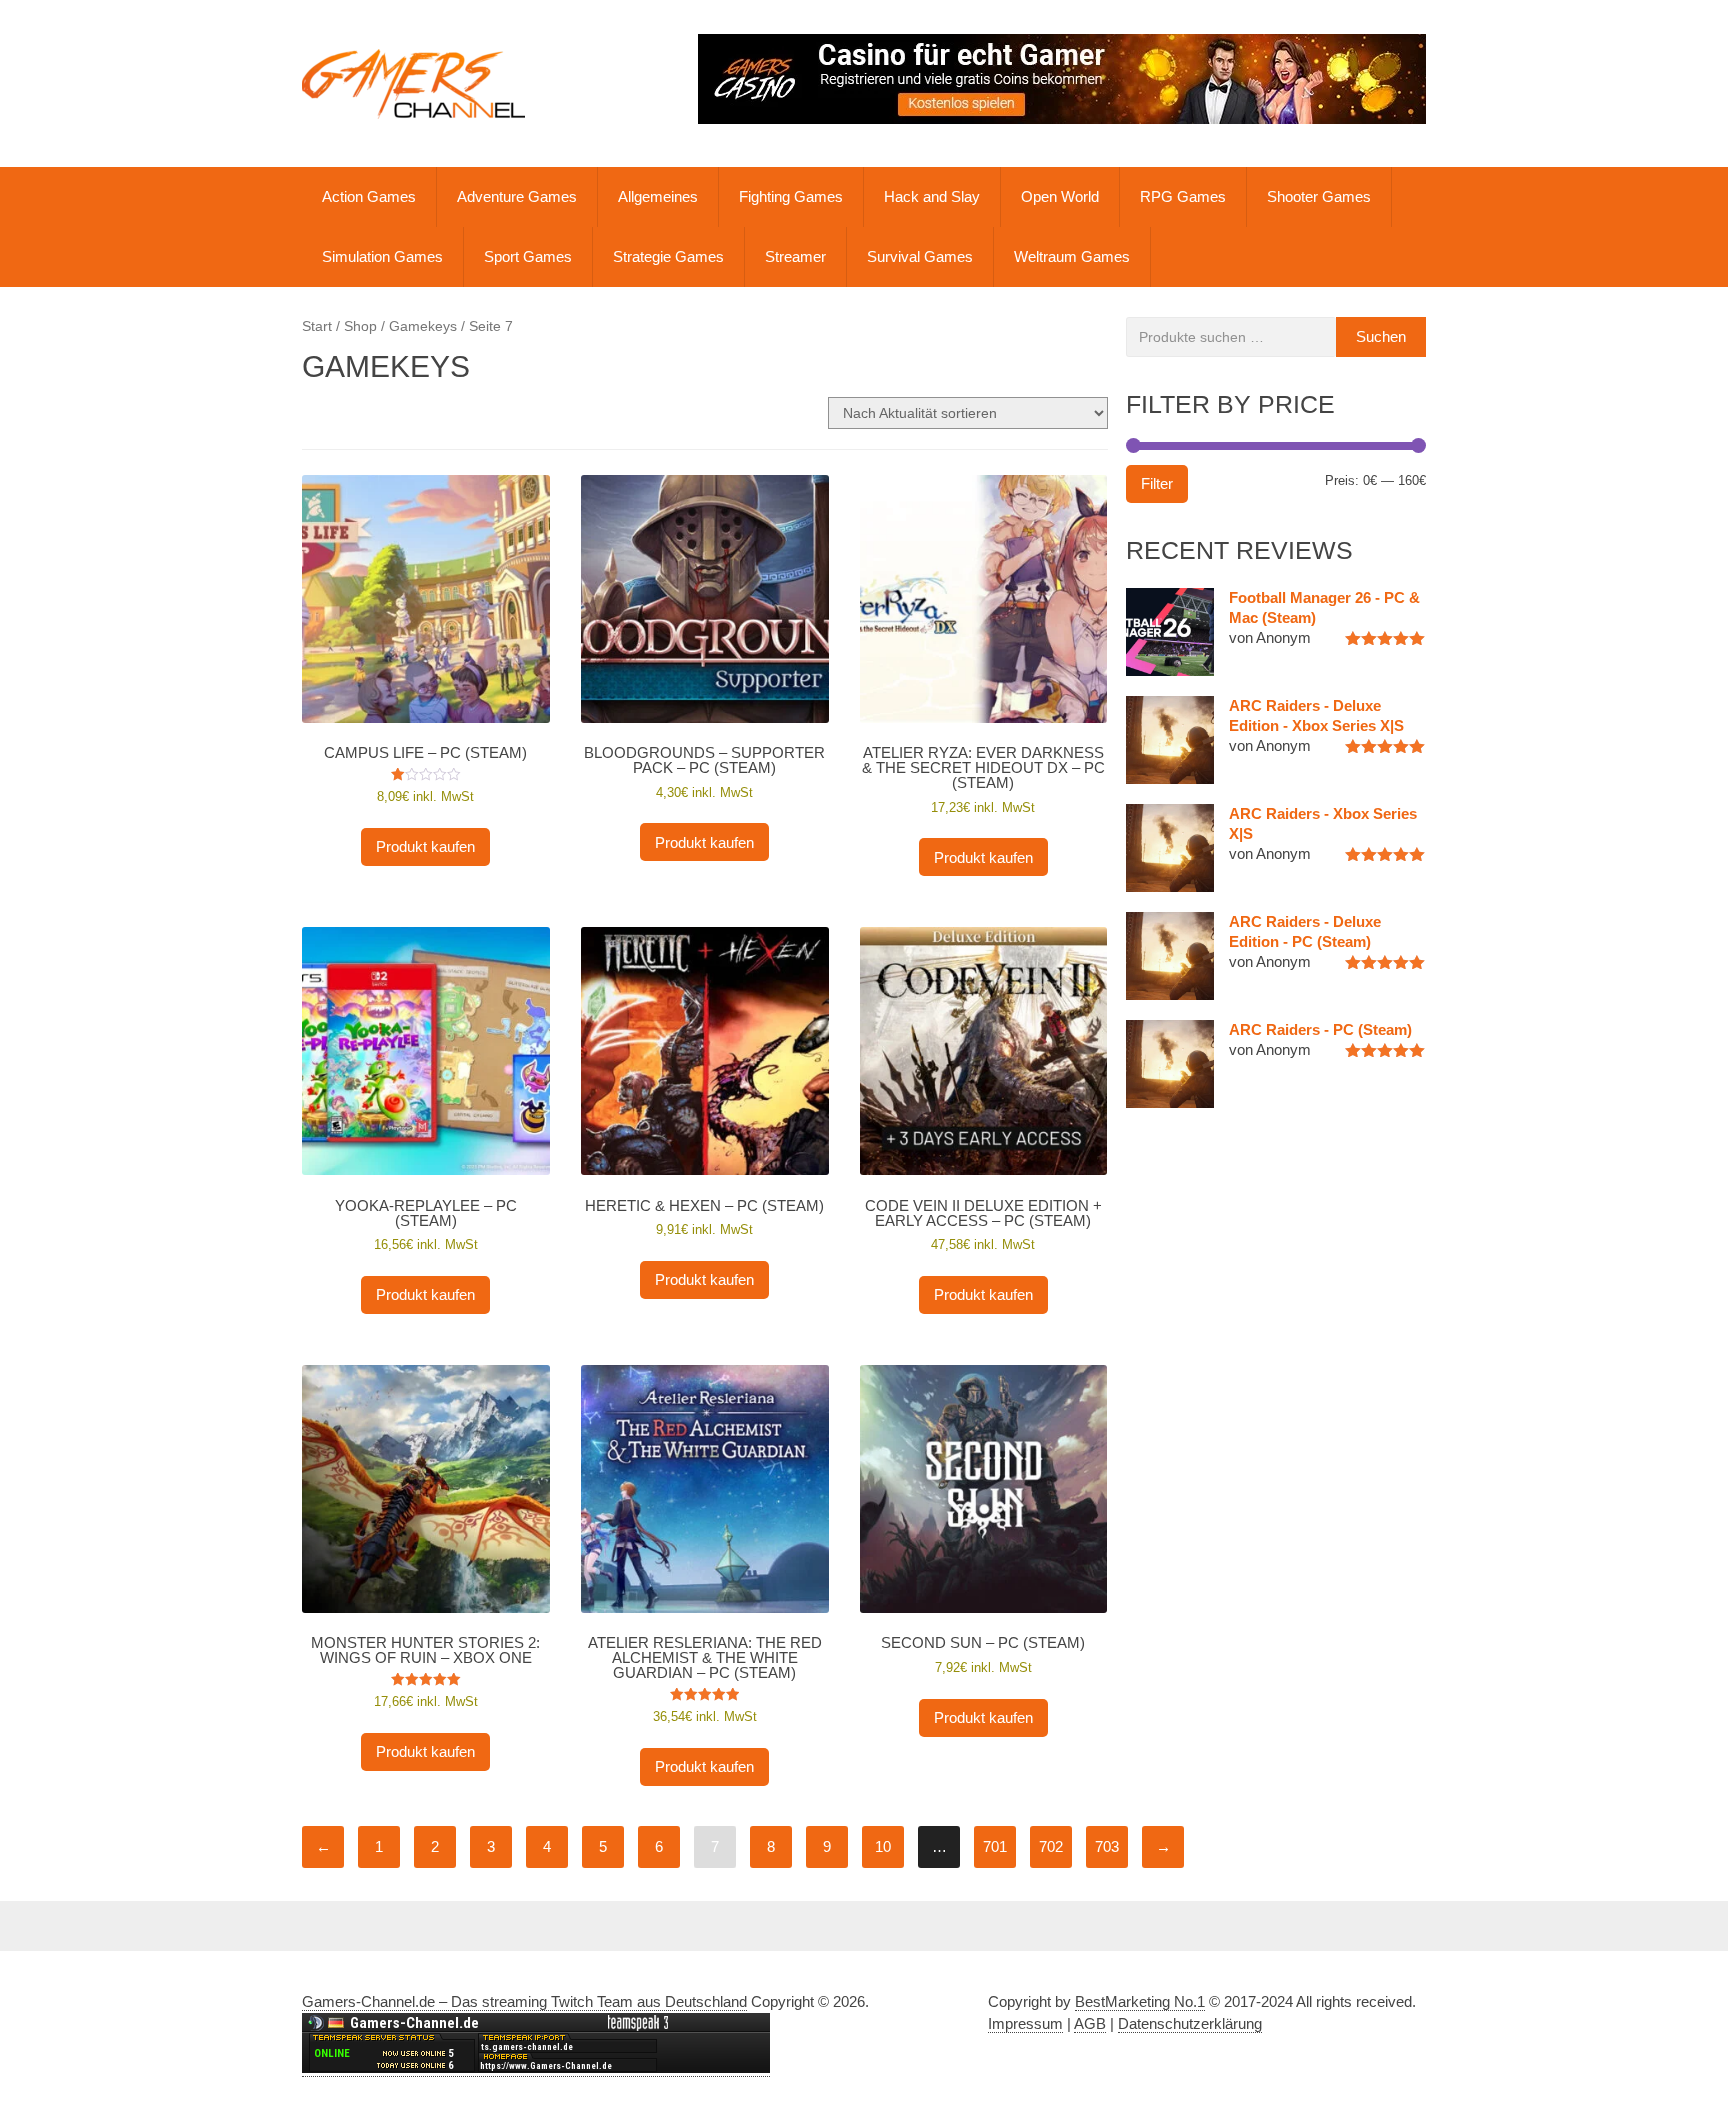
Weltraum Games (1072, 256)
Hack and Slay (932, 196)
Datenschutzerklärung (1190, 2023)
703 (1107, 1846)
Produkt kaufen (425, 846)
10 (883, 1846)
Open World (1060, 196)
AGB (1090, 2023)
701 (995, 1846)
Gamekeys (423, 326)
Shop (360, 326)
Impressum (1025, 2023)
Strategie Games (668, 256)
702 (1051, 1846)
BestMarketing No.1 (1140, 2001)
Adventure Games (517, 196)
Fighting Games (791, 196)
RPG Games (1183, 196)
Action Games (369, 196)
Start (317, 326)
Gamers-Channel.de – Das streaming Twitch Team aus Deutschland (524, 2001)
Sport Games (528, 256)
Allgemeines (658, 196)
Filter (1157, 483)
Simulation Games (382, 256)
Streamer (795, 256)
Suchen (1381, 336)
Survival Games (920, 256)
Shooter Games (1319, 196)
